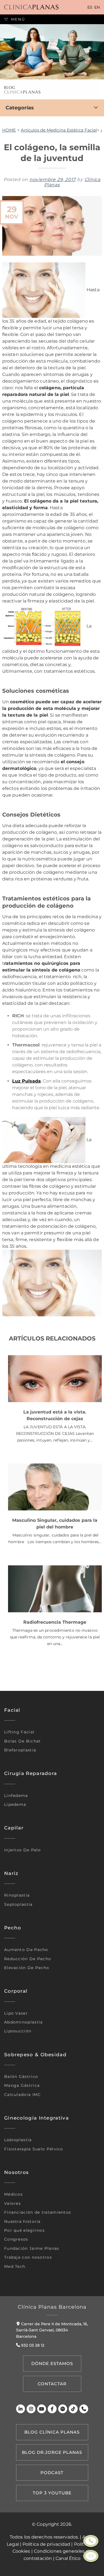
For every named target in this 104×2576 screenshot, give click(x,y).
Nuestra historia (22, 2221)
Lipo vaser (16, 2013)
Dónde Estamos (52, 2363)
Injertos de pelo (23, 1850)
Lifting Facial (19, 1732)
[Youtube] (42, 2409)
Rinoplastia (17, 1895)
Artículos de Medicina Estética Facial (59, 130)
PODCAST (52, 2473)
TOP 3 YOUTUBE (52, 2493)
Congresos (16, 2239)
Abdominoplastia (24, 2022)
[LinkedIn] (21, 2409)
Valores (12, 2203)
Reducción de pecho (28, 1959)
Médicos (13, 2194)
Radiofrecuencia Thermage (55, 1622)
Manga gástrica (22, 2085)
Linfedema (16, 1796)
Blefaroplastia (20, 1750)
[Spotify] (63, 2409)
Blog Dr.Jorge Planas (52, 2452)
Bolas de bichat (23, 1741)
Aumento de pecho (26, 1950)
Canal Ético (68, 2558)
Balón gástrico (21, 2077)
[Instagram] (31, 2409)
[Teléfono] (84, 2409)
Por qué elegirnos (24, 2230)
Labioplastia (18, 2140)
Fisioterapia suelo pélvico (34, 2149)
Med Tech (15, 2266)
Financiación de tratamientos (38, 2212)
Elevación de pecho (27, 1968)
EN (97, 7)
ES (90, 7)
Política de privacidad (46, 2544)
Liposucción (18, 2031)
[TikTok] (73, 2409)
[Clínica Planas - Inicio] (31, 7)
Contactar (52, 2384)
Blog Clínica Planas (52, 2432)
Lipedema (15, 1804)
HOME (9, 130)
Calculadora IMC (23, 2095)
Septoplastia (18, 1904)
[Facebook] (52, 2409)
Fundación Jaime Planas (32, 2248)
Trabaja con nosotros (28, 2257)
